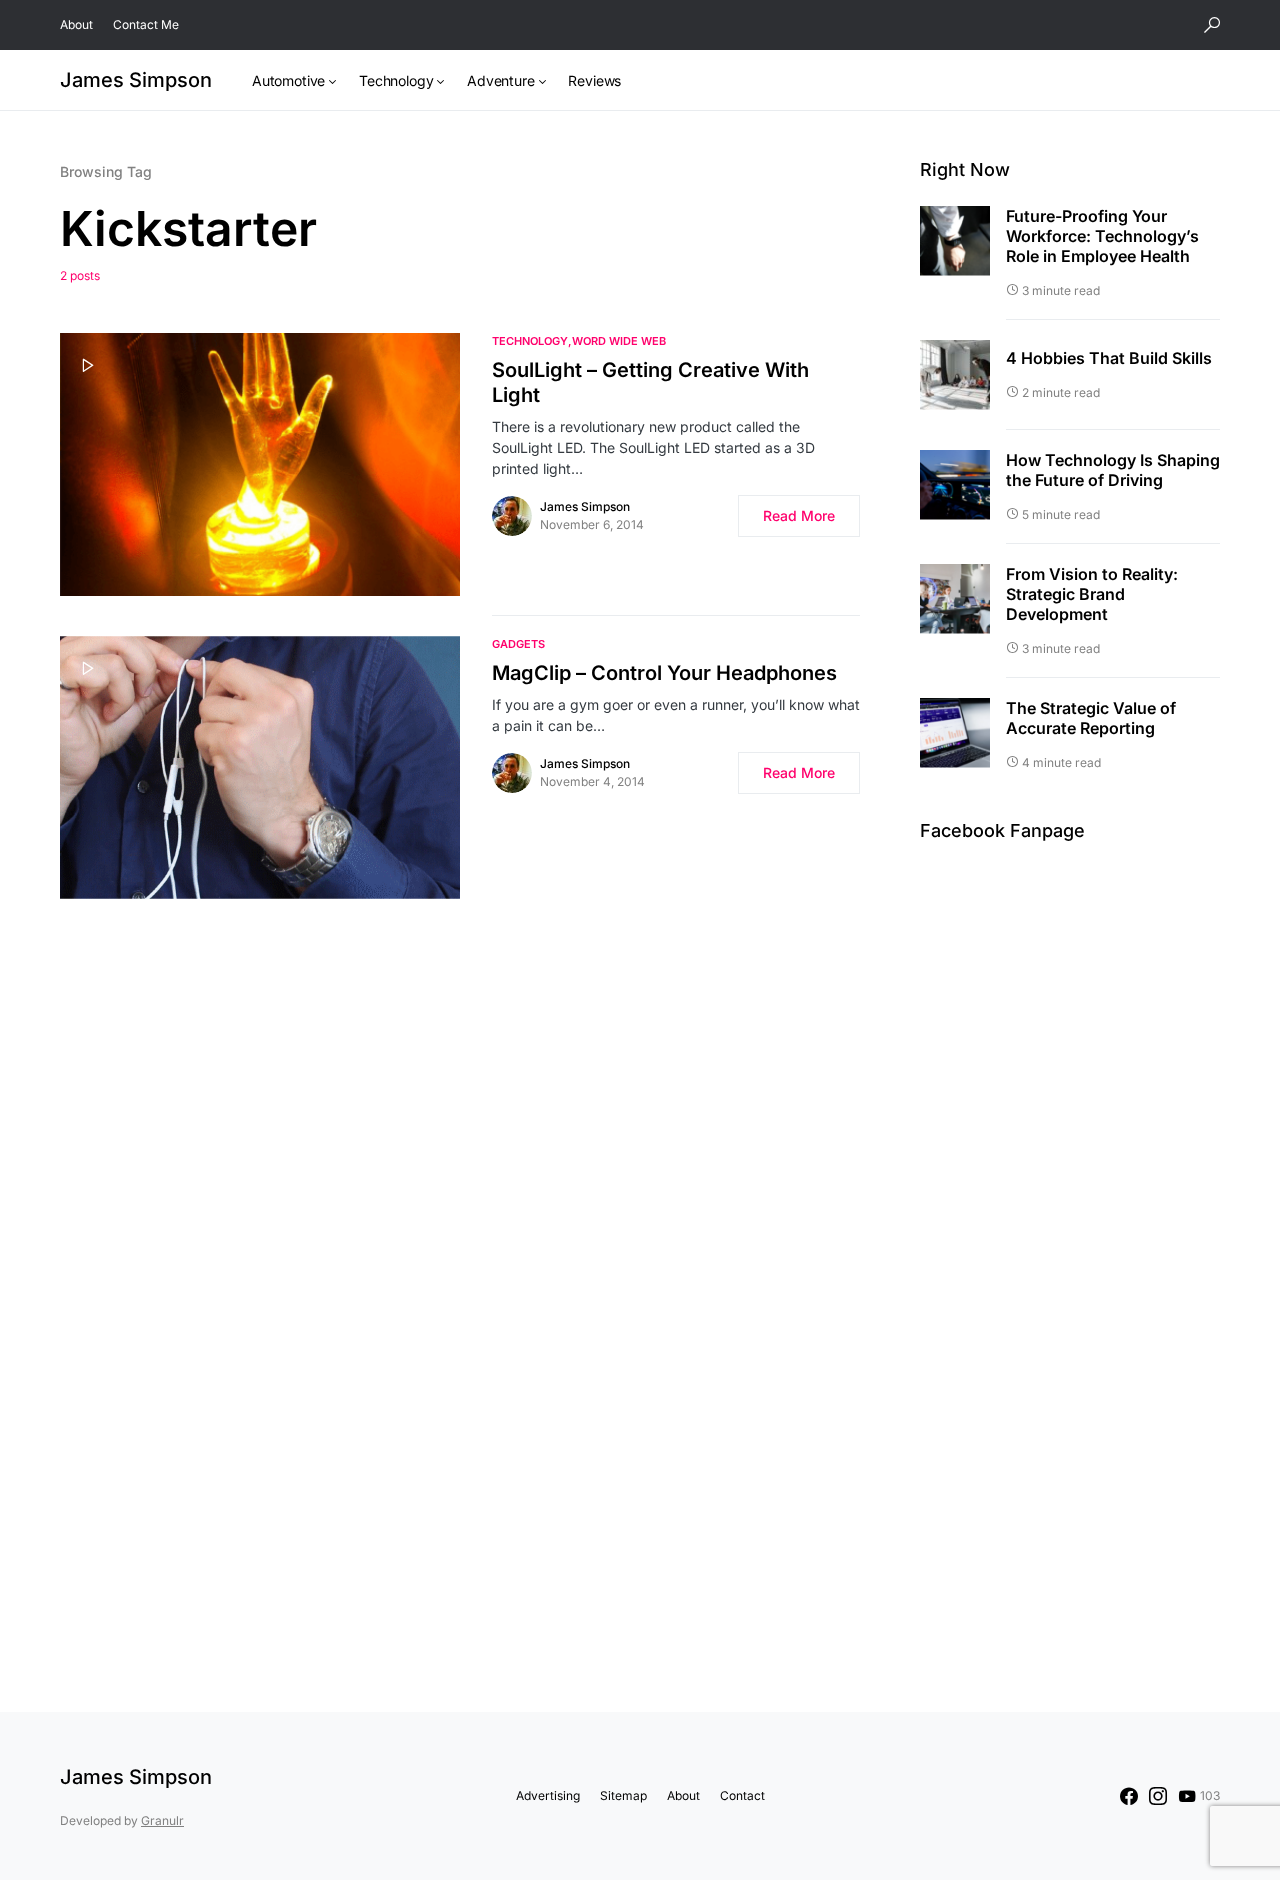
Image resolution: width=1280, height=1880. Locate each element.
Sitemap (623, 1795)
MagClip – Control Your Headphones (664, 673)
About (76, 24)
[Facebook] (1129, 1796)
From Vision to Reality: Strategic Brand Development (1092, 594)
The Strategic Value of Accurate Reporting (1091, 718)
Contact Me (146, 24)
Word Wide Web (619, 341)
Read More (799, 515)
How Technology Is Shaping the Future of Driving (1113, 470)
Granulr (162, 1820)
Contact (742, 1795)
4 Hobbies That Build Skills (1109, 358)
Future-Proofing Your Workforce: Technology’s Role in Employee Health (1102, 236)
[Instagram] (1158, 1796)
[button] (1212, 25)
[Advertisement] (1070, 1238)
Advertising (548, 1795)
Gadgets (518, 644)
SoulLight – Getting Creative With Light (650, 382)
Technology (530, 341)
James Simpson (136, 80)
